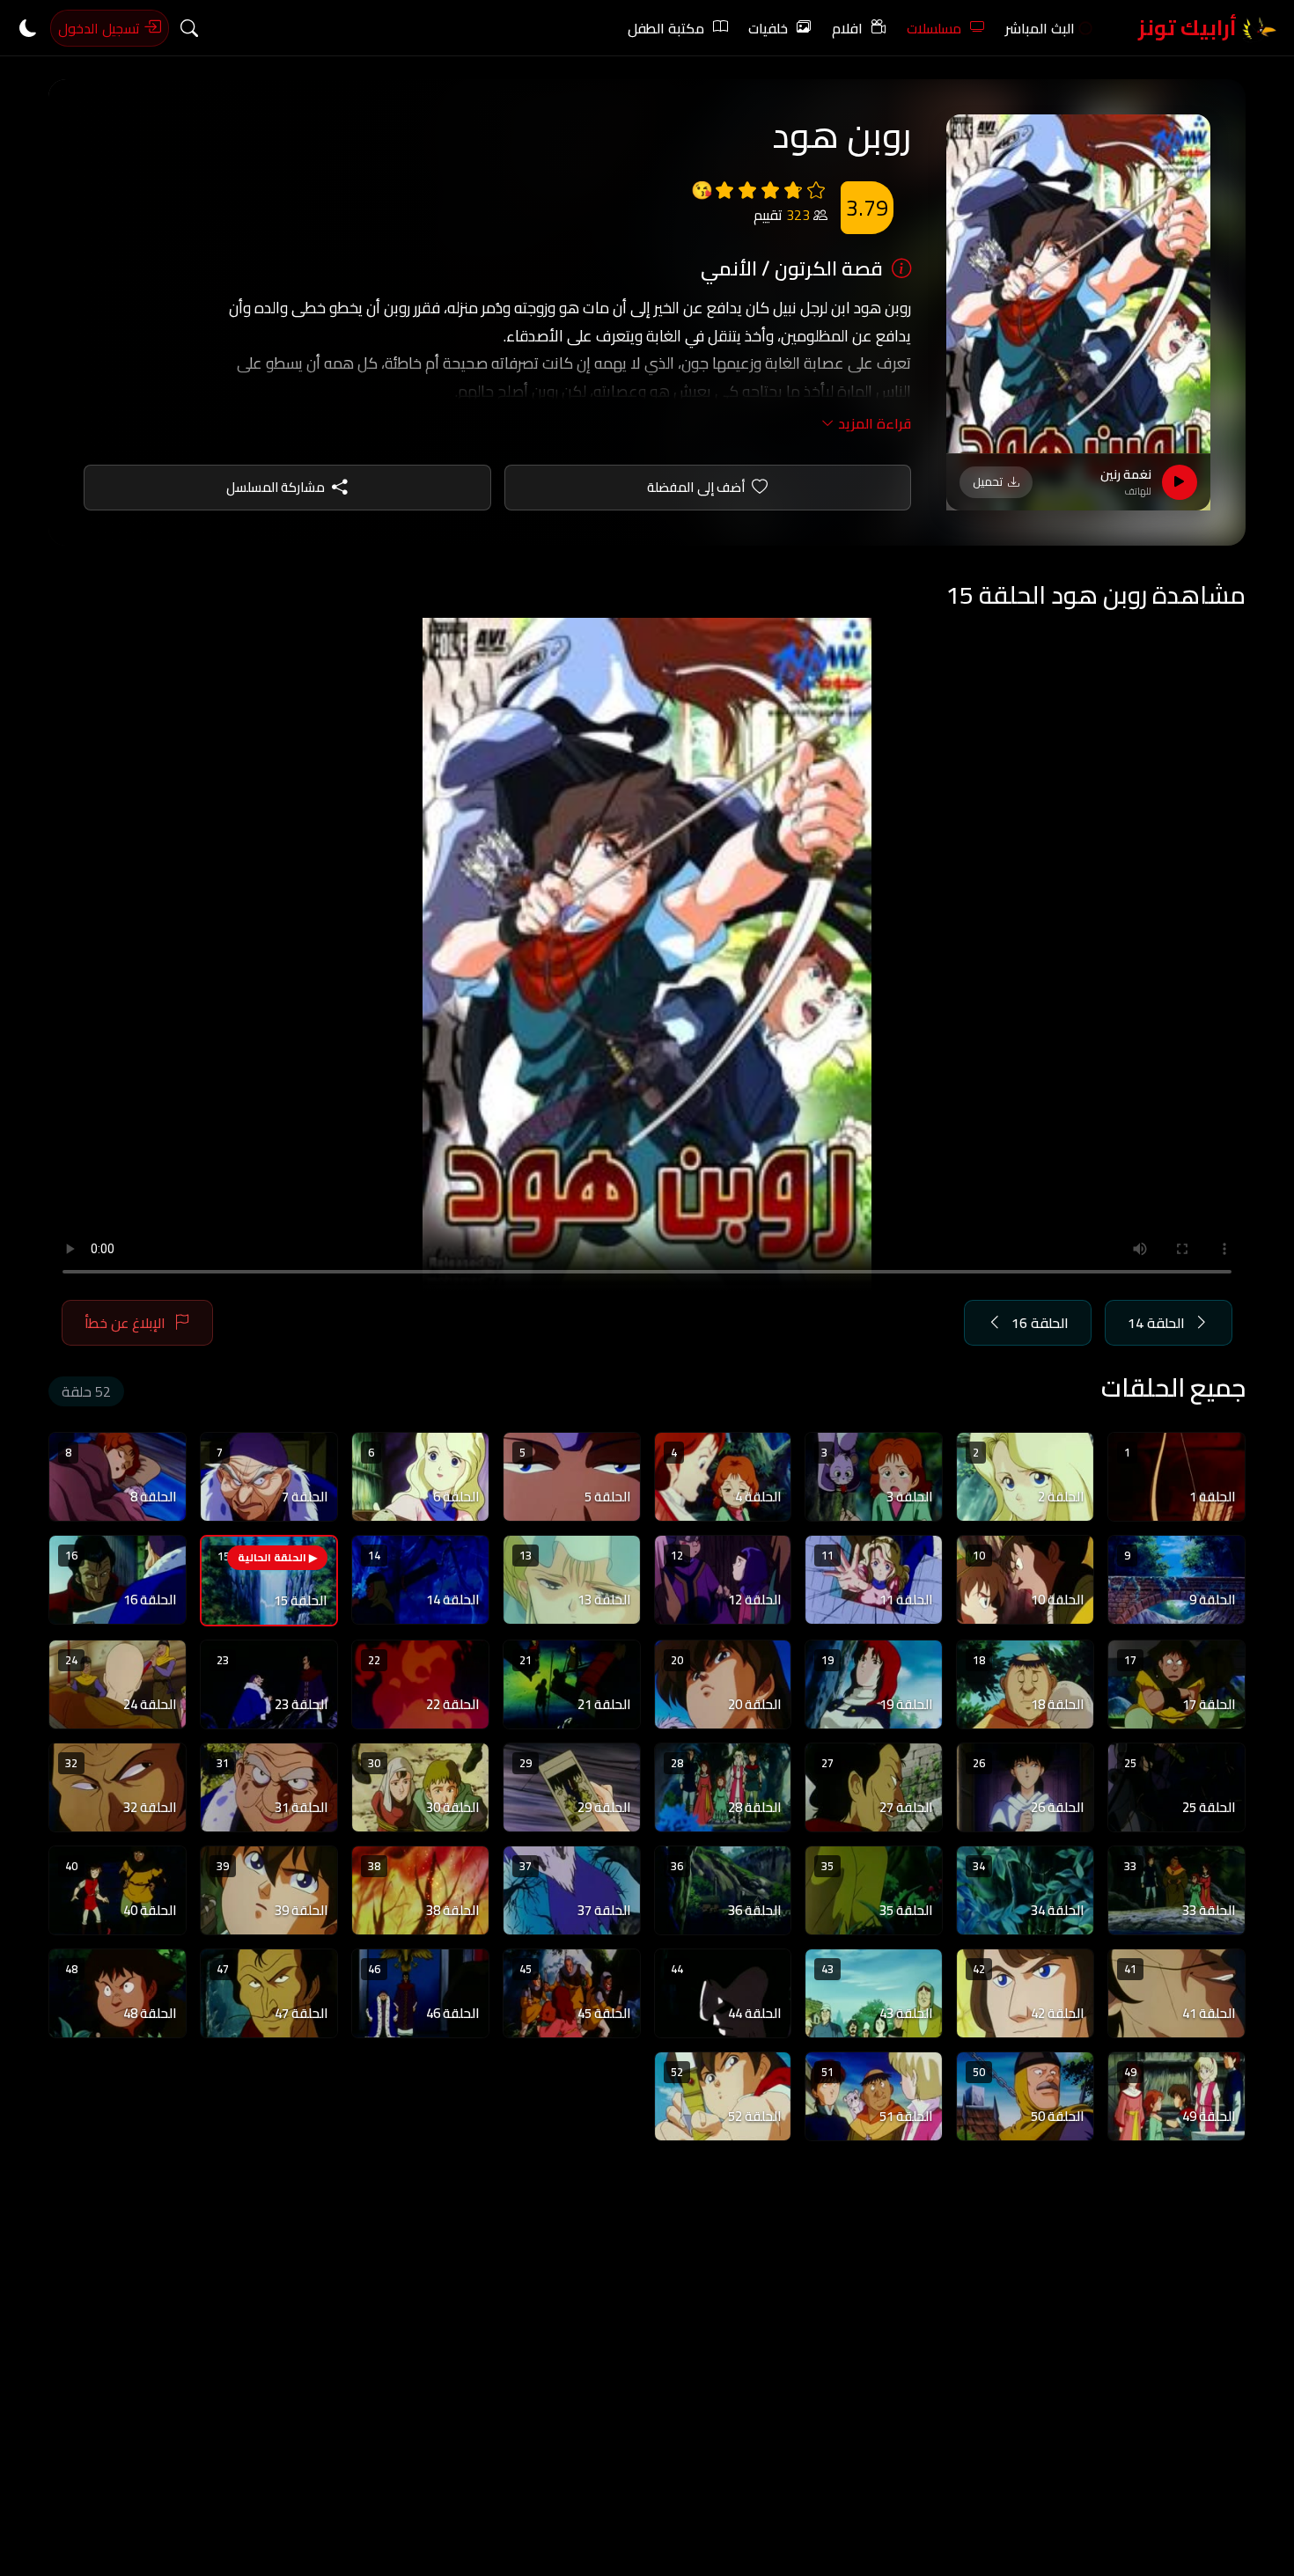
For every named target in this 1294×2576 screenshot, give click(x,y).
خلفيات (768, 28)
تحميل (988, 481)
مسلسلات (934, 28)
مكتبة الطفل (666, 28)
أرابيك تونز (1190, 28)
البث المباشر (1040, 28)
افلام (847, 28)
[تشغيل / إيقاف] (1180, 482)
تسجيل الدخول (101, 28)
